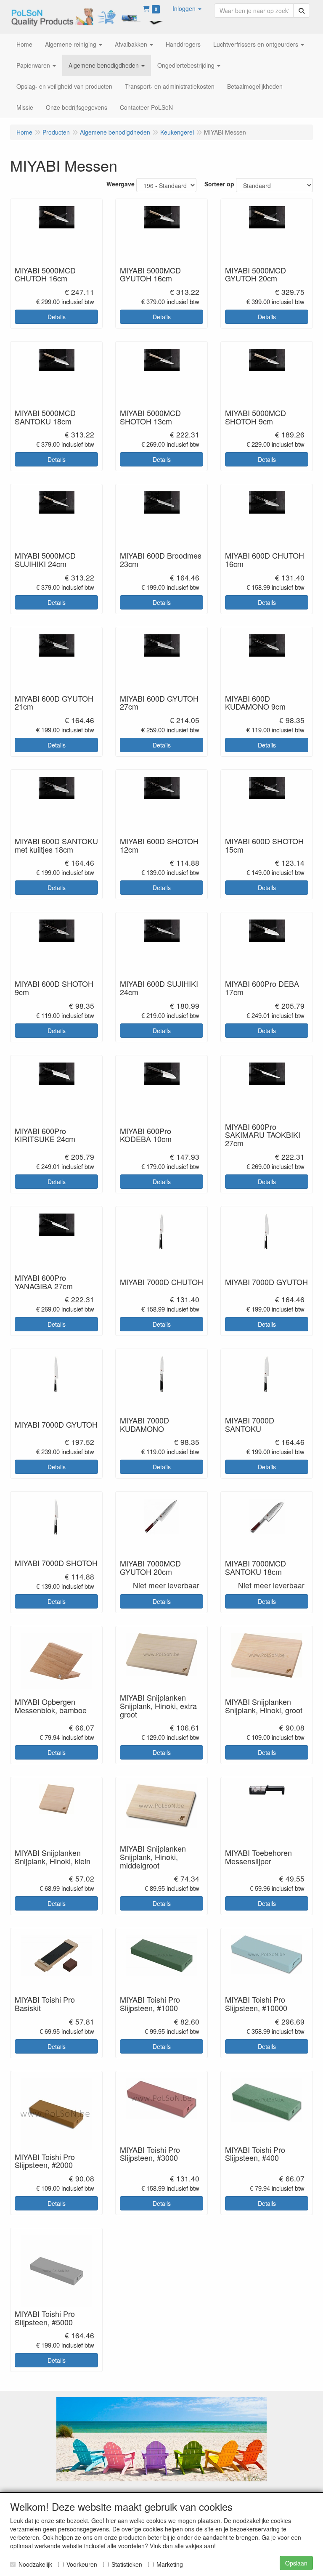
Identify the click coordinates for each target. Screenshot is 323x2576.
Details (57, 317)
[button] (187, 8)
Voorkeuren (82, 2564)
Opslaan (296, 2563)
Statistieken (127, 2564)
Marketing (170, 2564)
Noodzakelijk (35, 2564)
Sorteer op (219, 184)
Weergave (120, 184)
